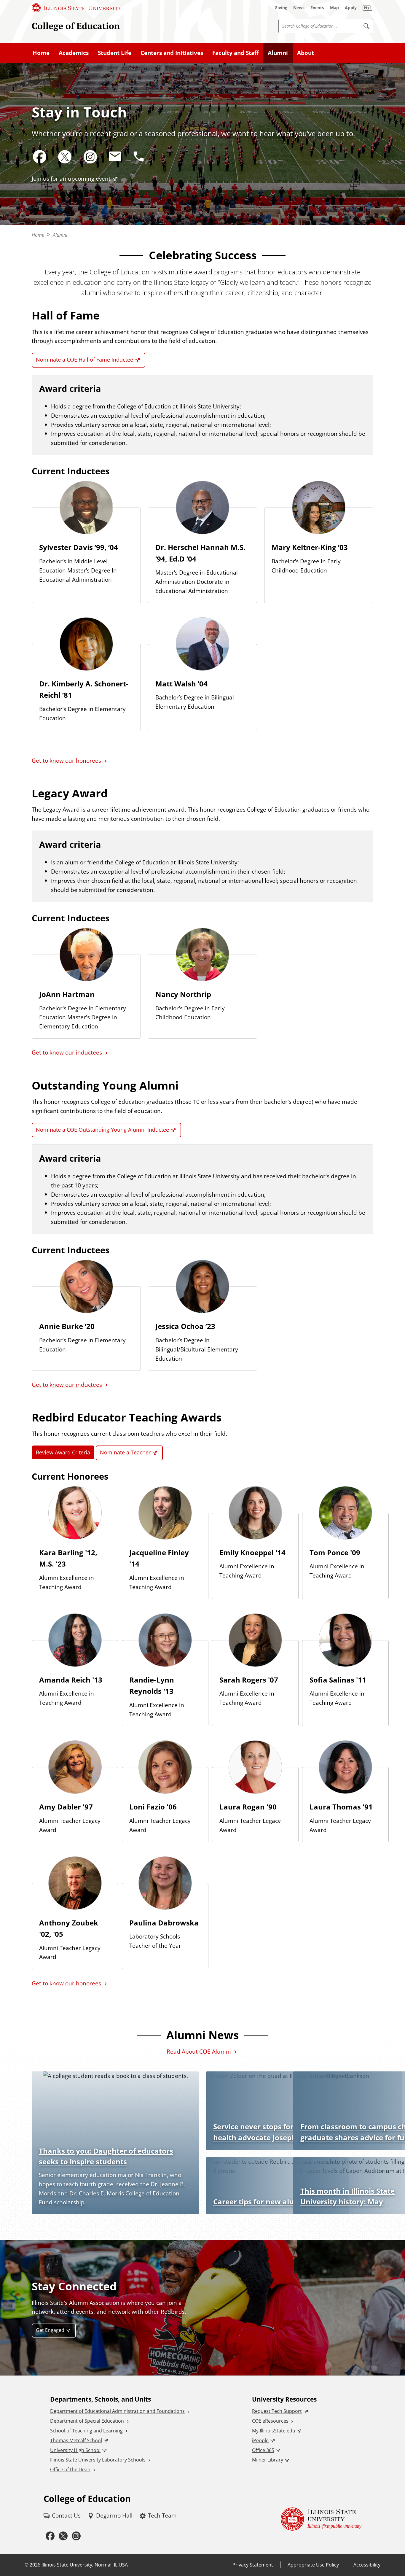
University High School (75, 2450)
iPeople (260, 2440)
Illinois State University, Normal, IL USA (85, 2565)
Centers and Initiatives (172, 53)
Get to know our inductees (67, 1052)
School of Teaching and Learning (86, 2431)
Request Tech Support (277, 2411)
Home (41, 53)
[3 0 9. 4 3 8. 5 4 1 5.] (139, 156)
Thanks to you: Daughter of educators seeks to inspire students (106, 2156)
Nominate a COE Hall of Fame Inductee (84, 360)
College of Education (76, 26)
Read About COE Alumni (199, 2051)
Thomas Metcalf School (76, 2440)
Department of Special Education (87, 2421)
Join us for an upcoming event (71, 178)
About (306, 53)
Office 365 (263, 2450)
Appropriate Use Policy (313, 2565)
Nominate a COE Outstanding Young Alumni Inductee (102, 1130)
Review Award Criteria (63, 1452)
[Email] (115, 157)
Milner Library (268, 2460)
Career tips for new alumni (260, 2201)
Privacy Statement (253, 2565)
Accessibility (367, 2565)
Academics (74, 53)
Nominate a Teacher (125, 1452)
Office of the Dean (70, 2470)
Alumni (278, 53)
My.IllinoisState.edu (274, 2431)
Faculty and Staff (236, 53)
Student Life (115, 53)
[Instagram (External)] (90, 157)
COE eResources (270, 2421)
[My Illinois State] (367, 8)
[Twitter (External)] (65, 157)
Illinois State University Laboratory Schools (98, 2460)
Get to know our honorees (66, 760)
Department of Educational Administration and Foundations (117, 2411)
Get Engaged (50, 2330)
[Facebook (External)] (40, 157)
